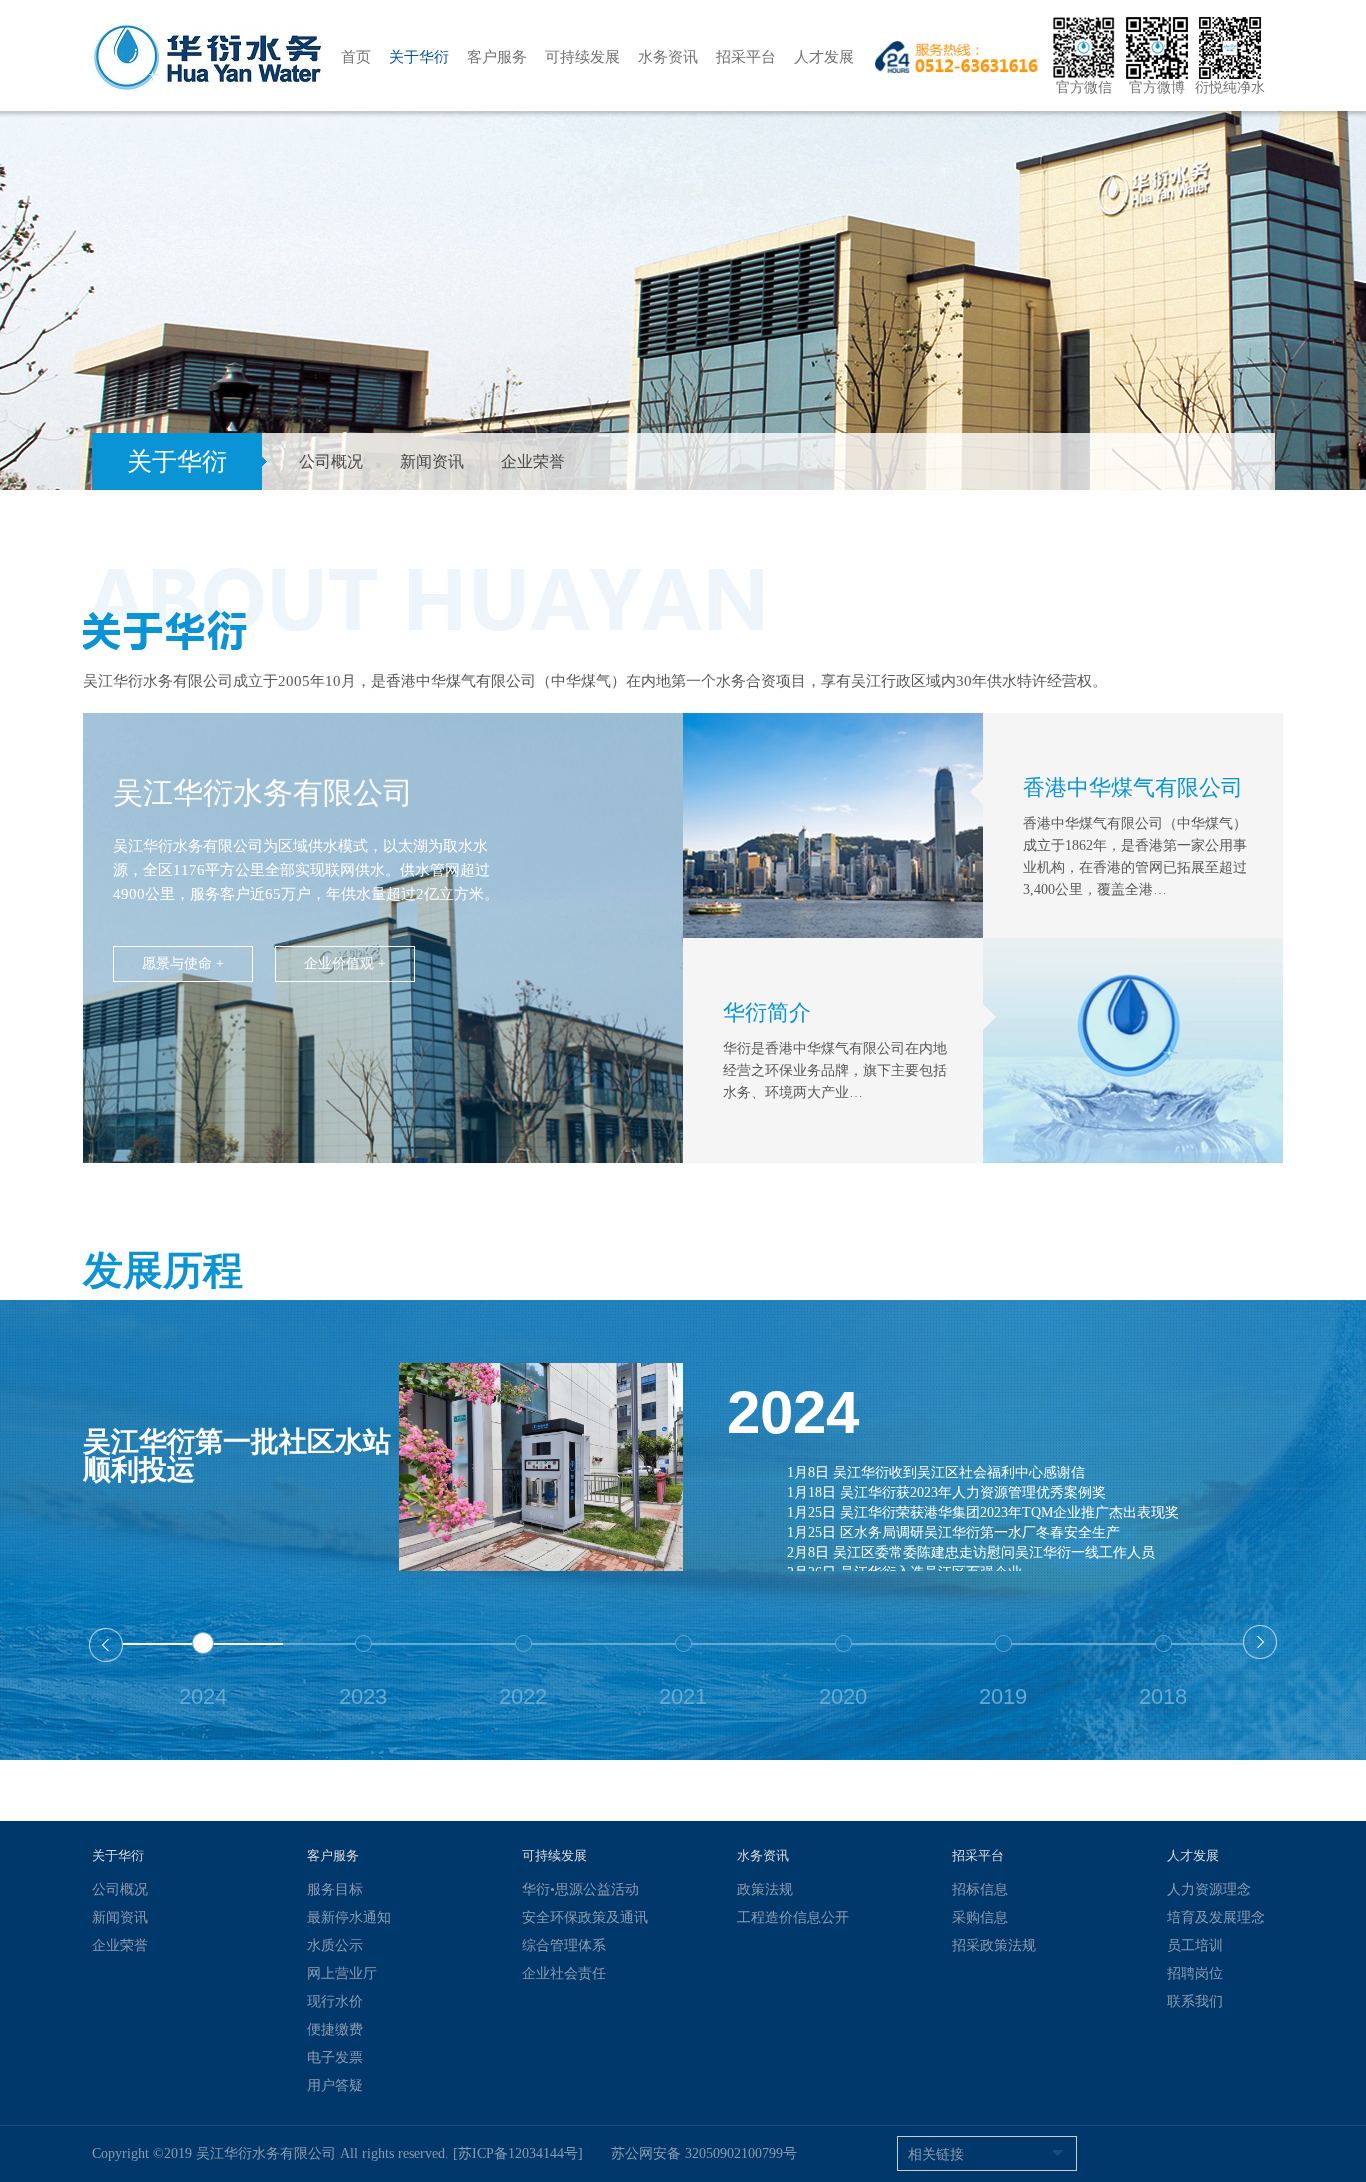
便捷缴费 (335, 2029)
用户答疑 (335, 2085)
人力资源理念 (1209, 1889)
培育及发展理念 (1216, 1917)
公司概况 (331, 461)
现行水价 (335, 2001)
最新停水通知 (349, 1917)
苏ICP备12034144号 (518, 2153)
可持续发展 (582, 57)
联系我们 (1195, 2001)
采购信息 (980, 1917)
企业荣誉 (533, 461)
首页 (356, 57)
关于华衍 (419, 57)
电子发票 (335, 2057)
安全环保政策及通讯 (585, 1917)
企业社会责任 (564, 1973)
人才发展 (824, 57)
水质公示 (335, 1945)
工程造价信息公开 (793, 1917)
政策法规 (765, 1889)
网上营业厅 (342, 1973)
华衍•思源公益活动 (580, 1889)
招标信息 (980, 1889)
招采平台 (746, 57)
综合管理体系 (564, 1945)
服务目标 (335, 1889)
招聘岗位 (1195, 1973)
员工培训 (1195, 1945)
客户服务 (497, 57)
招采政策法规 (994, 1945)
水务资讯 (668, 57)
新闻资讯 (432, 461)
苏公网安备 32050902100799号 (704, 2153)
